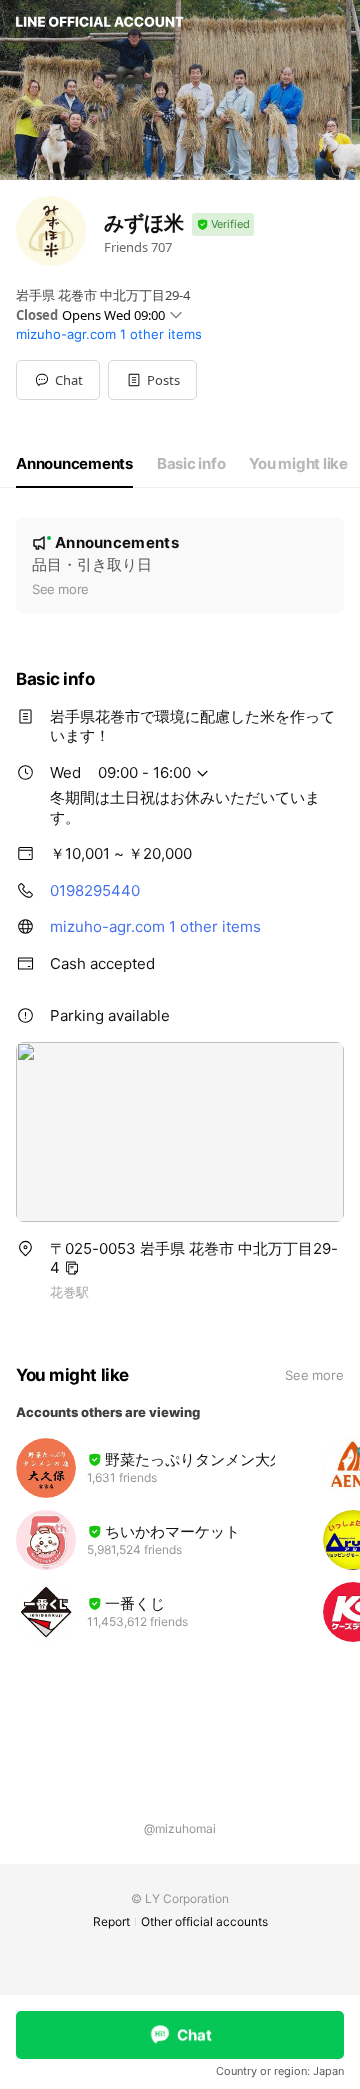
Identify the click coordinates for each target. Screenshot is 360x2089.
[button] (152, 380)
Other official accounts (204, 1921)
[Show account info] (223, 224)
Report (111, 1921)
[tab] (74, 464)
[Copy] (72, 1268)
